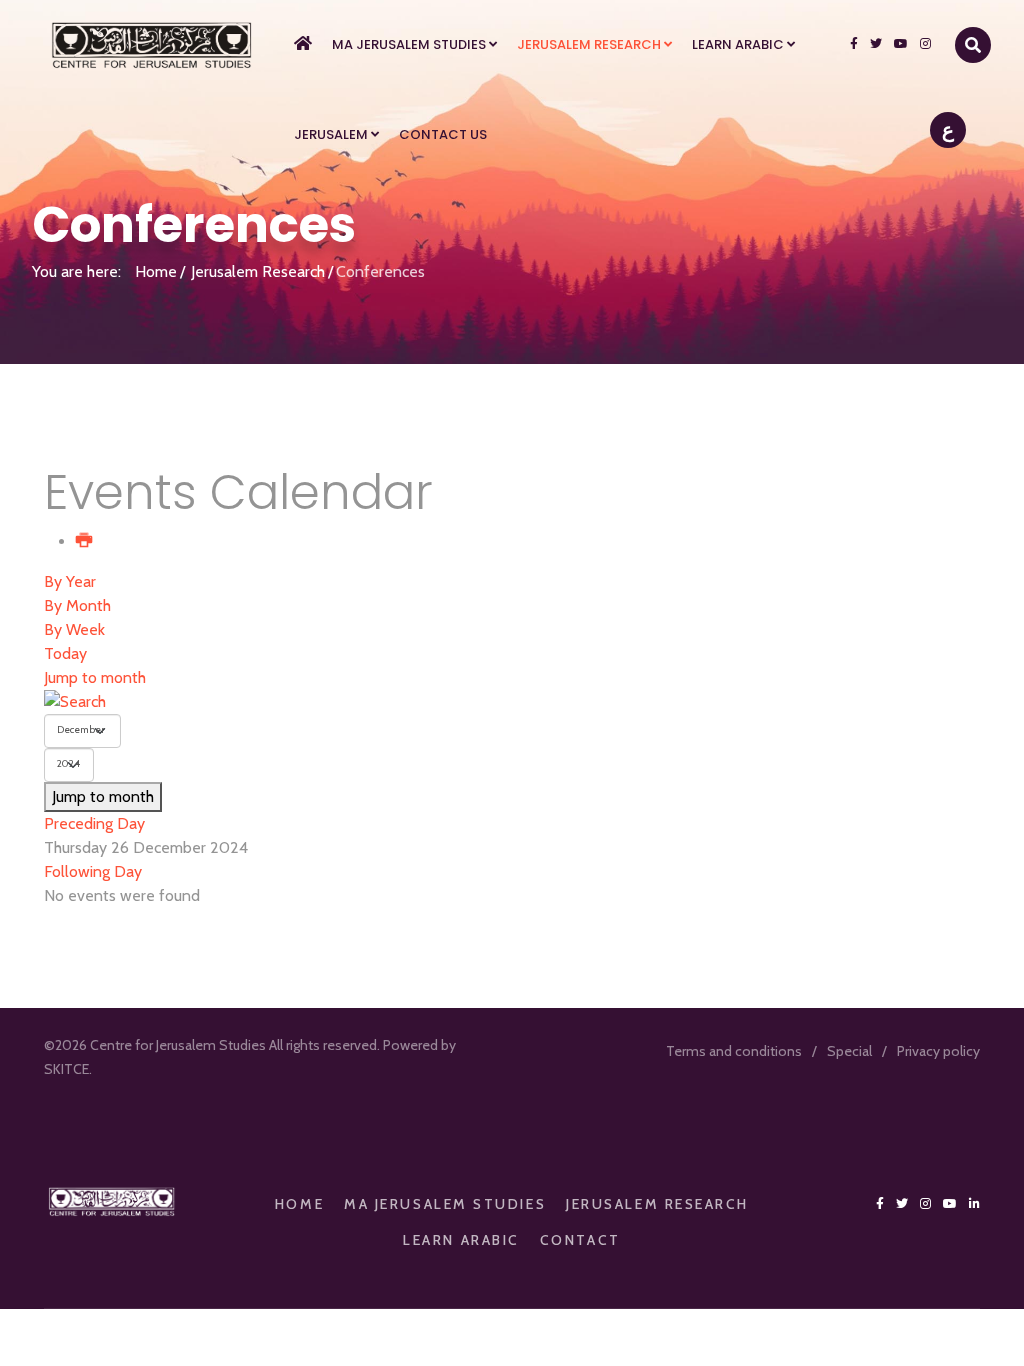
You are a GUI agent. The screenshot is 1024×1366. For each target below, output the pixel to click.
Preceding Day (94, 823)
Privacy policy (938, 1051)
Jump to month (95, 677)
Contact (580, 1240)
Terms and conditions (734, 1051)
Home (156, 271)
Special (849, 1051)
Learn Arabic (738, 44)
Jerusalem (331, 134)
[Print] (85, 541)
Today (65, 653)
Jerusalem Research (589, 44)
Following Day (93, 871)
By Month (77, 605)
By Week (74, 629)
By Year (70, 581)
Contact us (443, 134)
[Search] (512, 702)
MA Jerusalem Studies (409, 44)
